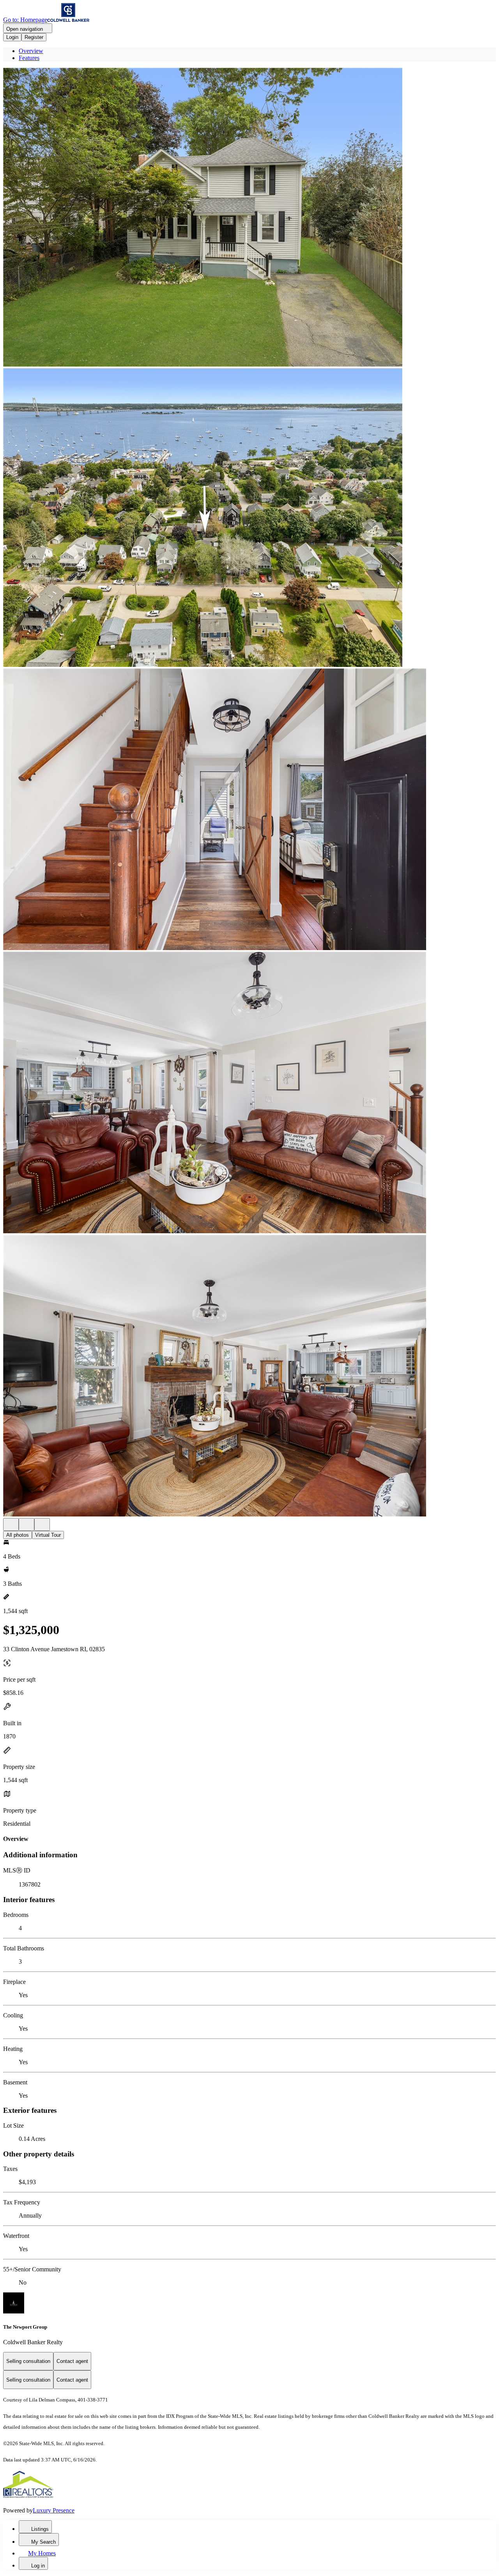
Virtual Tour (48, 1535)
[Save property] (27, 1524)
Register (34, 37)
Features (29, 58)
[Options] (11, 1524)
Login (12, 37)
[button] (249, 218)
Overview (31, 51)
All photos (18, 1535)
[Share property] (42, 1524)
